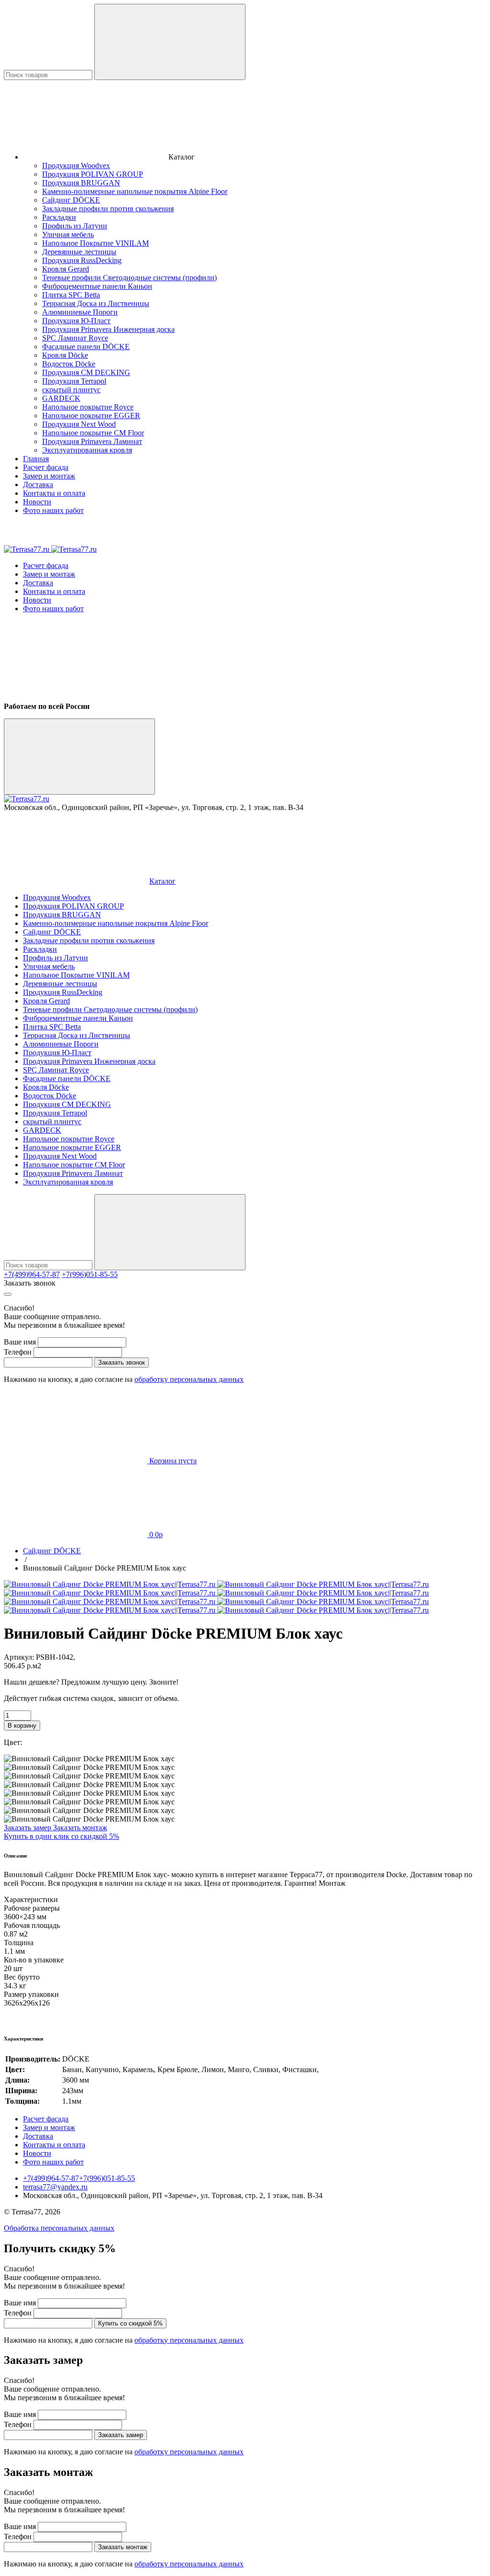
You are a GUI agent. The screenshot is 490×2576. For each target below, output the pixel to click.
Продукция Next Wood (79, 424)
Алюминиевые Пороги (80, 312)
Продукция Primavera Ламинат (92, 441)
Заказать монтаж (80, 1828)
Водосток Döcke (69, 364)
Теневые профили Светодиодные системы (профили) (129, 278)
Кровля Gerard (66, 269)
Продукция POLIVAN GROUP (93, 174)
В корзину (22, 1726)
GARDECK (61, 398)
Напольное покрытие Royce (88, 407)
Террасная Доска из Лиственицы (96, 303)
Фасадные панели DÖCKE (86, 347)
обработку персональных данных (189, 1379)
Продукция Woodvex (76, 165)
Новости (37, 502)
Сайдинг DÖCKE (71, 200)
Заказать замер (28, 1828)
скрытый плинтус (71, 390)
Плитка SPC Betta (71, 295)
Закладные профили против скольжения (108, 209)
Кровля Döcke (65, 355)
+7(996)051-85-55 (90, 1274)
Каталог (162, 881)
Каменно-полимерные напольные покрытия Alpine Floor (135, 191)
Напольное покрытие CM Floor (93, 433)
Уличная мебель (68, 234)
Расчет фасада (46, 467)
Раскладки (59, 217)
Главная (36, 459)
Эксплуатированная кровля (87, 450)
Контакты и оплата (54, 493)
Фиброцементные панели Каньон (97, 286)
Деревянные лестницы (79, 252)
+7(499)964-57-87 (32, 1274)
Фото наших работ (53, 510)
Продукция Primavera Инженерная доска (108, 329)
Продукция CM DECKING (86, 372)
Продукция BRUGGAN (81, 183)
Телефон (18, 1352)
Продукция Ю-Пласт (76, 321)
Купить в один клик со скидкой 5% (61, 1836)
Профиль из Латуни (75, 226)
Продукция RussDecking (82, 260)
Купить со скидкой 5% (130, 2323)
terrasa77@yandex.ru (55, 2187)
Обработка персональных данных (59, 2228)
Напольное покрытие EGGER (91, 416)
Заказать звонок (30, 1283)
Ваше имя (20, 1342)
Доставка (38, 484)
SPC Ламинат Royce (75, 338)
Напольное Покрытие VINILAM (95, 243)
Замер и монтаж (49, 476)
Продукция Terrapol (74, 381)
